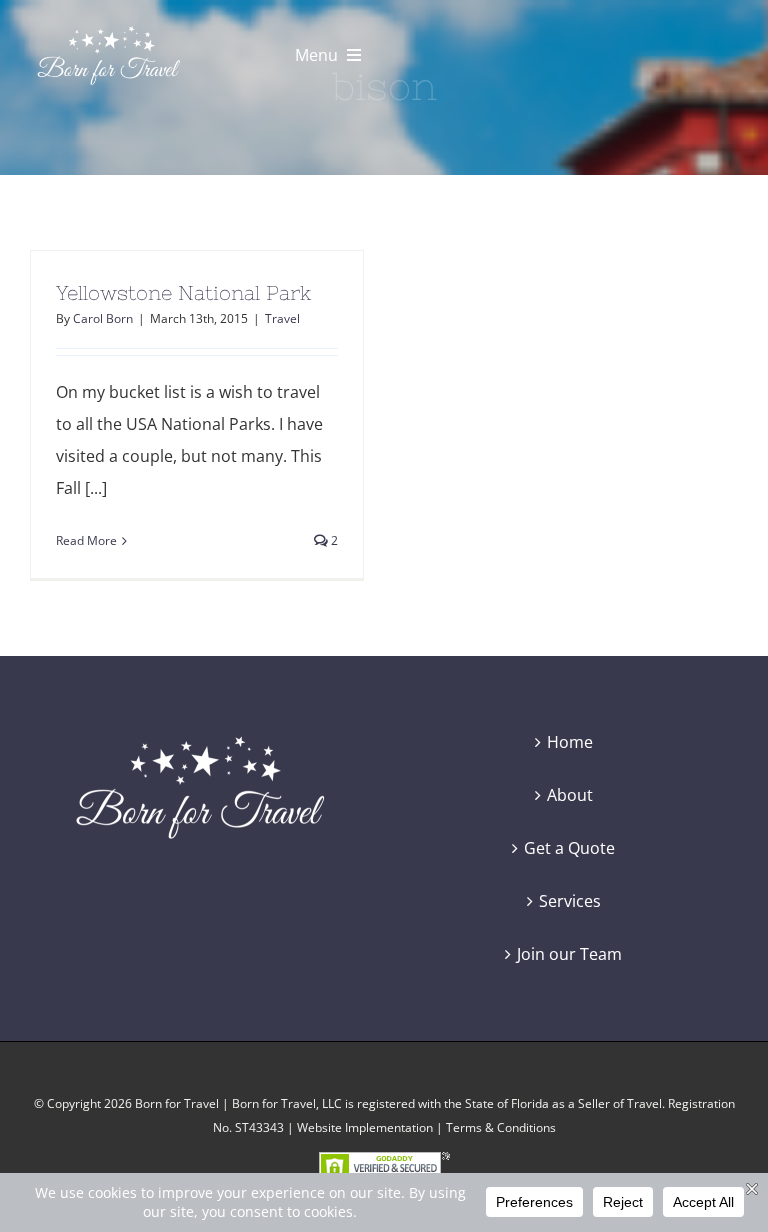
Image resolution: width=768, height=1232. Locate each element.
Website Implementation (365, 1127)
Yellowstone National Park (184, 292)
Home (570, 742)
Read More (86, 540)
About (570, 795)
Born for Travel (177, 1103)
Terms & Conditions (501, 1127)
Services (570, 901)
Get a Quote (569, 848)
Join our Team (569, 954)
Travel (282, 318)
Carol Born (103, 318)
